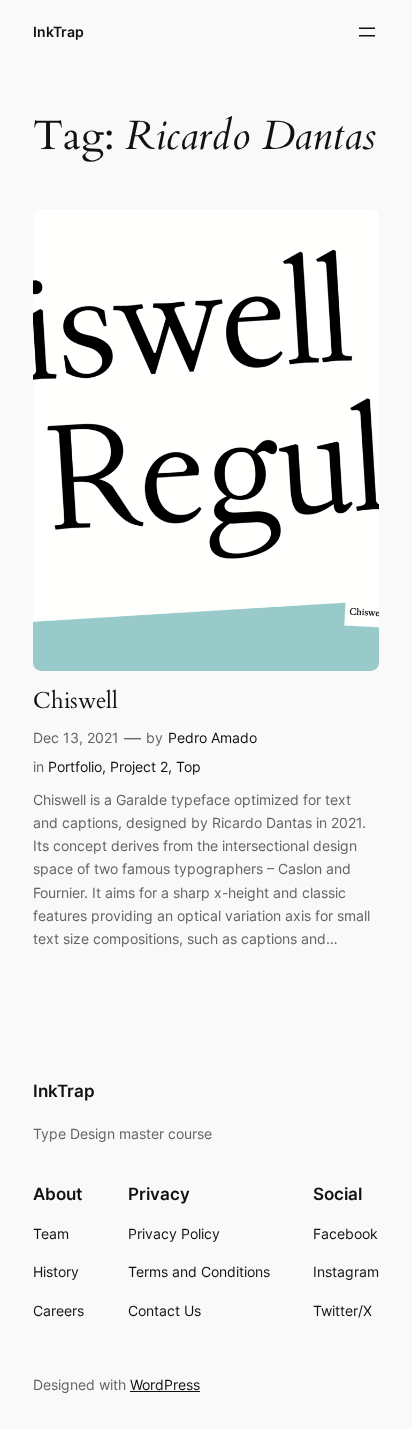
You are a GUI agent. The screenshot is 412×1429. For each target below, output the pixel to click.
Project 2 (139, 766)
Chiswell (75, 701)
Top (188, 766)
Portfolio (75, 766)
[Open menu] (367, 32)
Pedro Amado (212, 737)
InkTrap (58, 31)
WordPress (165, 1384)
